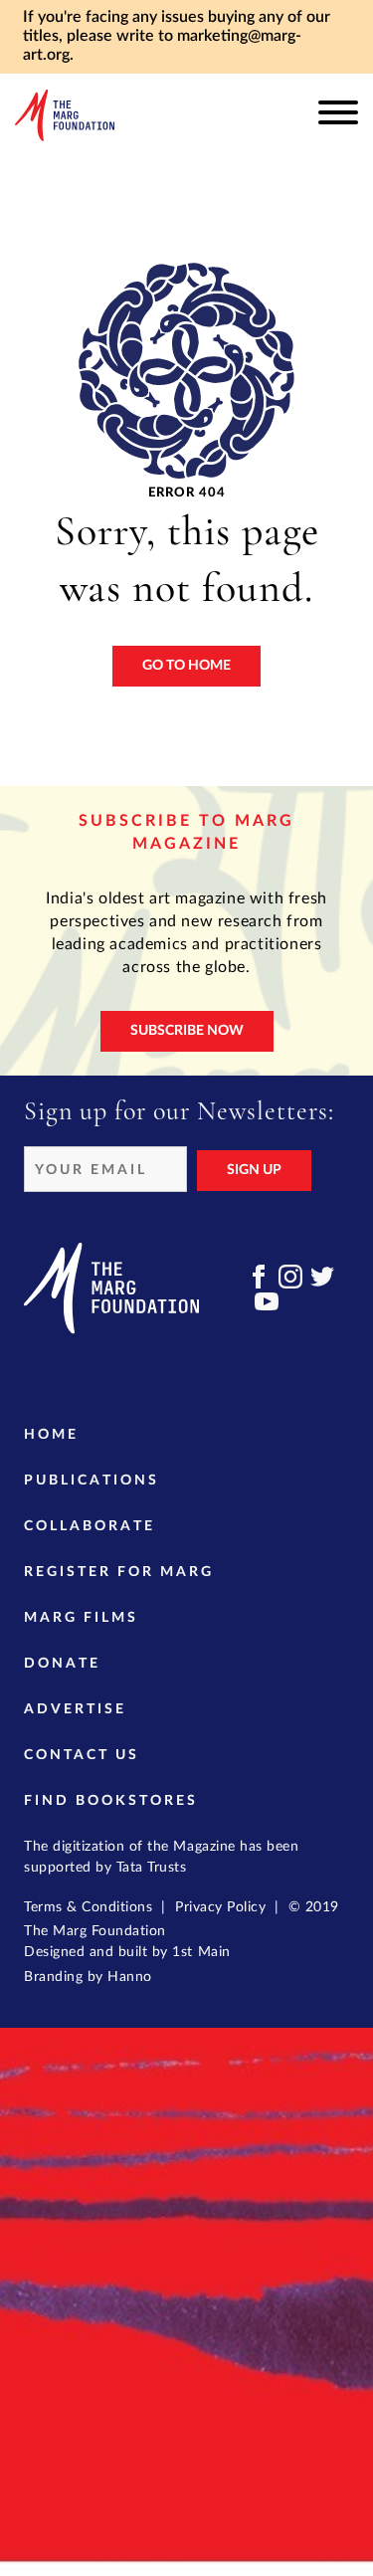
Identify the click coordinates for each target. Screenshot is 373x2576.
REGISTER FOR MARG (119, 1572)
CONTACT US (82, 1755)
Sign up (254, 1170)
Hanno (130, 1977)
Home (51, 1435)
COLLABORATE (90, 1526)
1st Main (201, 1952)
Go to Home (186, 666)
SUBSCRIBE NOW (187, 1031)
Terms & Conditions (88, 1907)
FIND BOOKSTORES (111, 1801)
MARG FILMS (81, 1618)
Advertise (75, 1709)
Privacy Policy (220, 1907)
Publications (92, 1481)
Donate (62, 1664)
